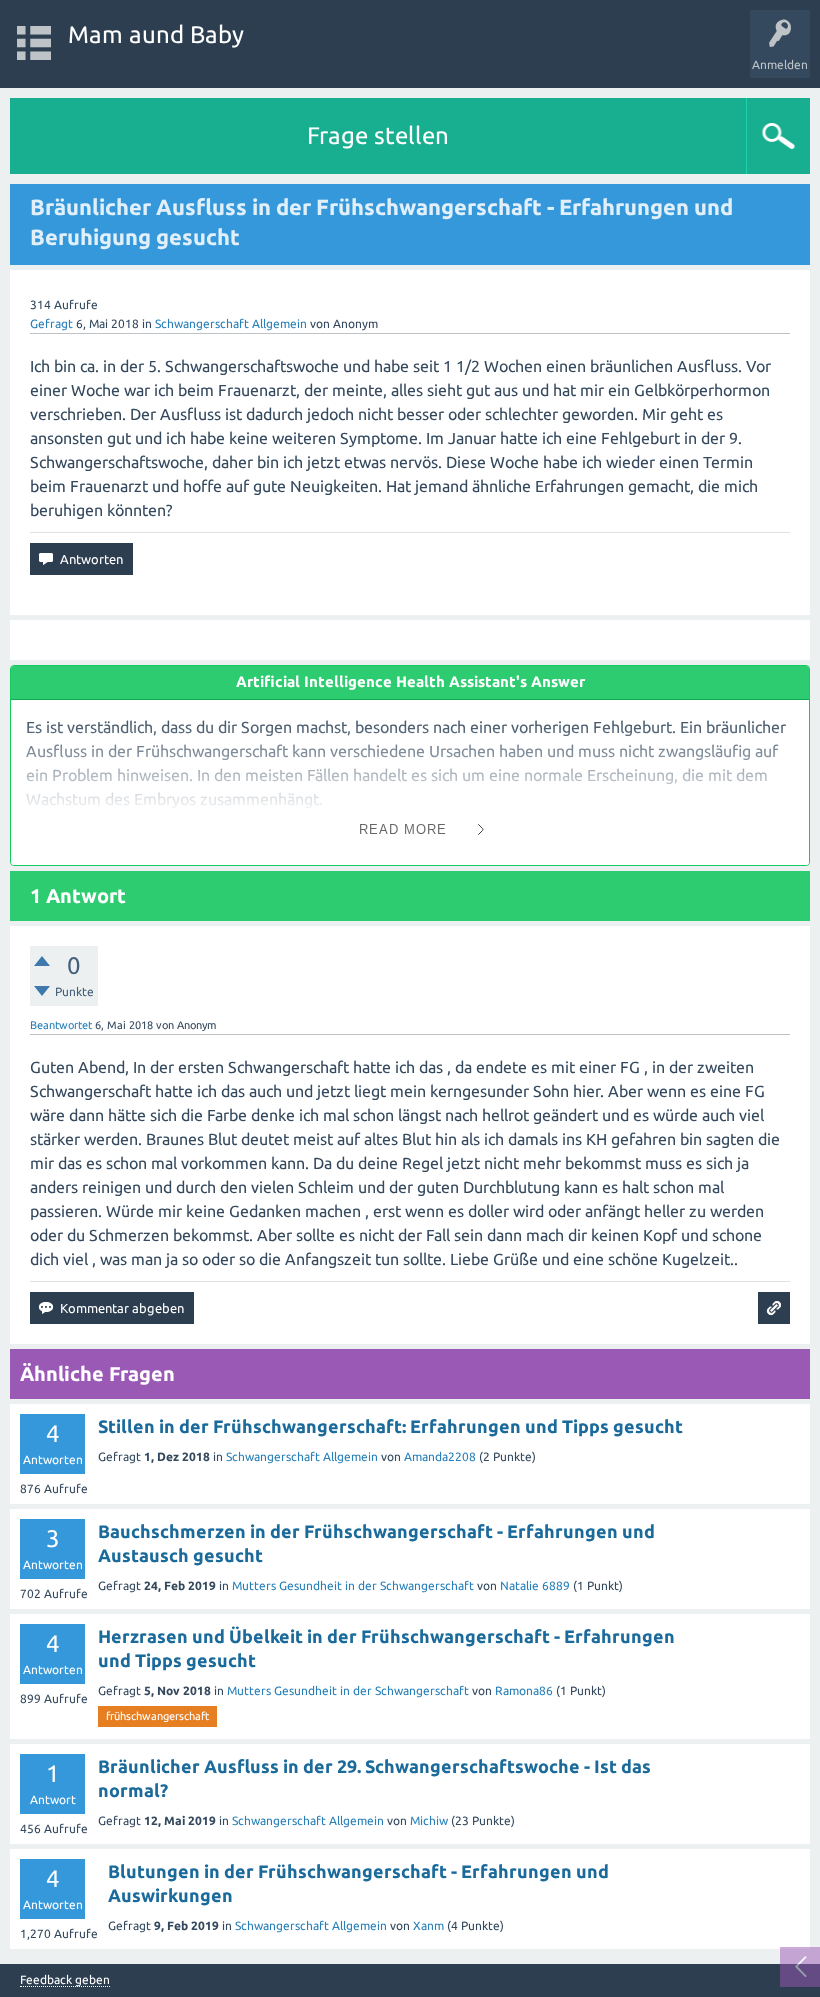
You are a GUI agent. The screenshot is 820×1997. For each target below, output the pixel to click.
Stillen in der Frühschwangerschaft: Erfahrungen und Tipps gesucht (390, 1426)
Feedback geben (65, 1980)
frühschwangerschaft (157, 1716)
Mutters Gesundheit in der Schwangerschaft (353, 1585)
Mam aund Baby (156, 34)
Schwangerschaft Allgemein (231, 323)
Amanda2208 (440, 1456)
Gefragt (51, 323)
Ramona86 (524, 1690)
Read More (403, 829)
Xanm (428, 1925)
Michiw (429, 1820)
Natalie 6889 (535, 1585)
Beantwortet (61, 1025)
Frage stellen (378, 135)
